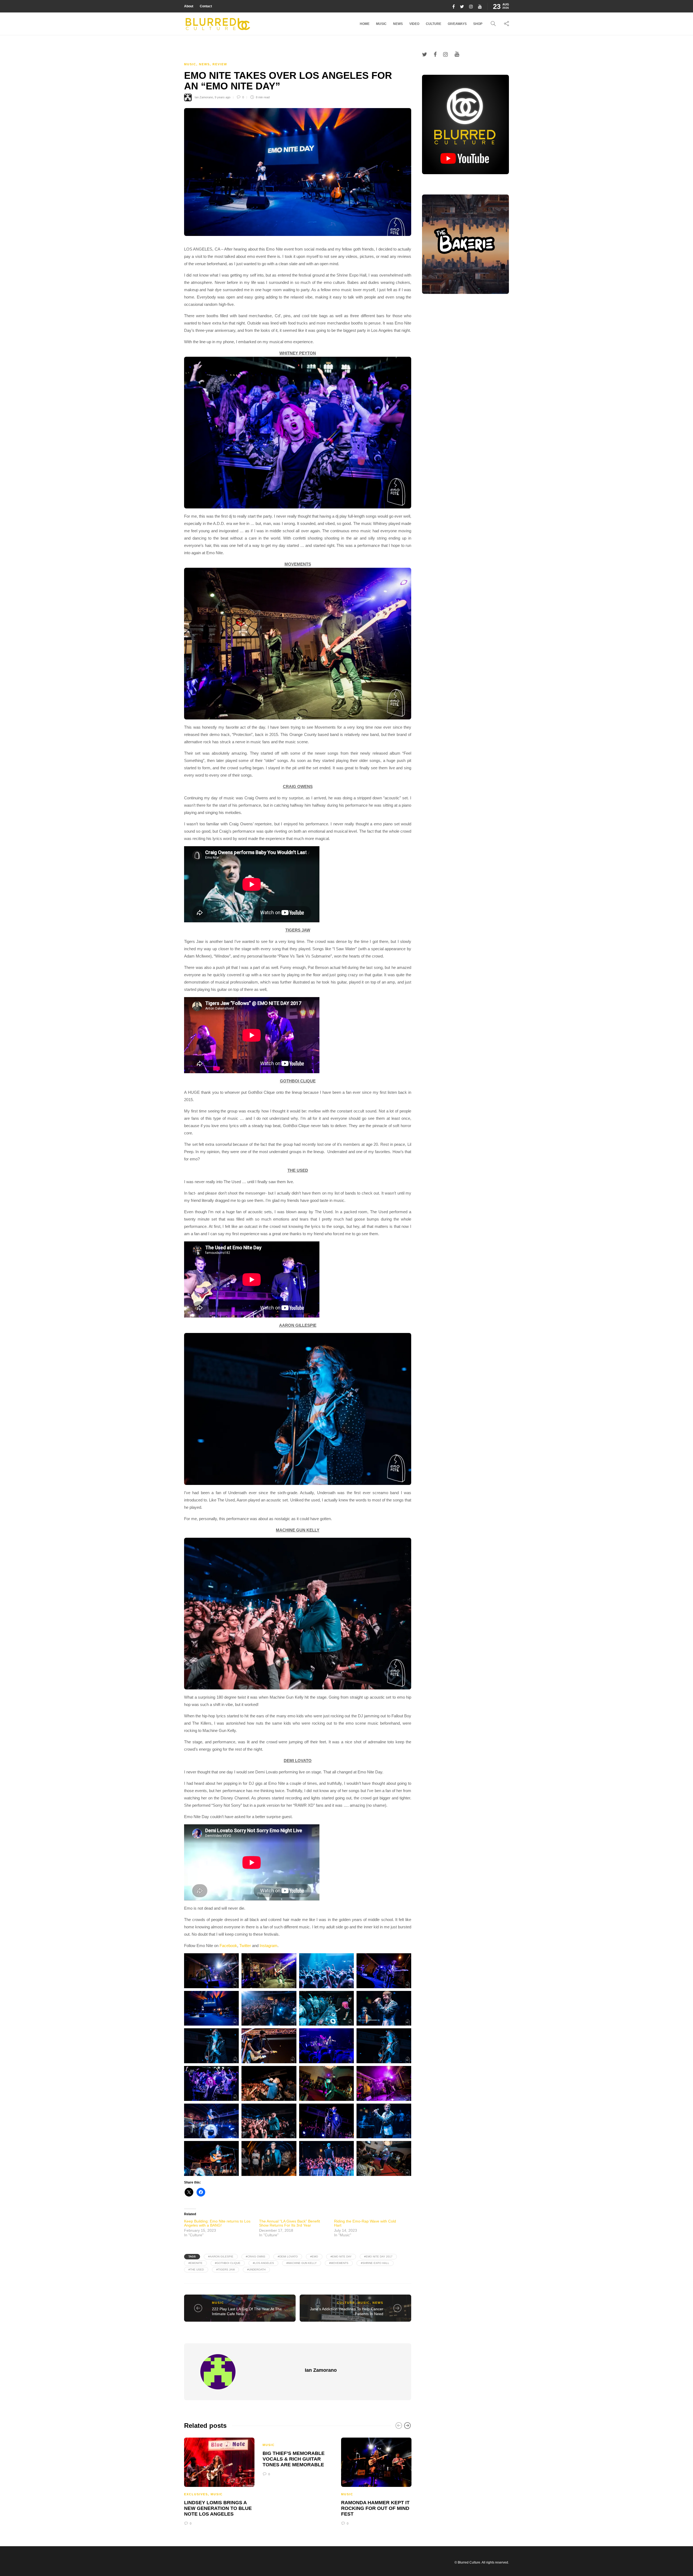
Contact (206, 6)
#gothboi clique (228, 2263)
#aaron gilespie (221, 2257)
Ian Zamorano (204, 97)
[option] (219, 2481)
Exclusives (196, 2494)
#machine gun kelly (302, 2263)
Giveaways (457, 24)
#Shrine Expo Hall (375, 2263)
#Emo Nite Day (341, 2257)
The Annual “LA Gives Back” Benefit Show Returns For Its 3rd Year (290, 2223)
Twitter (245, 1946)
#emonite (195, 2263)
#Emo (314, 2257)
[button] (298, 433)
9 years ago (223, 97)
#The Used (196, 2270)
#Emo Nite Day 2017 (378, 2257)
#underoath (256, 2270)
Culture (434, 24)
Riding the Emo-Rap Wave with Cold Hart (365, 2223)
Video (414, 24)
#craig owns (256, 2257)
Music (381, 24)
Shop (478, 24)
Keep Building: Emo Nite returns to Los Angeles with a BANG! (217, 2223)
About (189, 6)
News (398, 24)
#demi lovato (288, 2257)
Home (365, 24)
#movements (339, 2263)
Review (220, 64)
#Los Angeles (263, 2263)
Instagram (269, 1946)
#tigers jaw (225, 2270)
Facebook (228, 1946)
